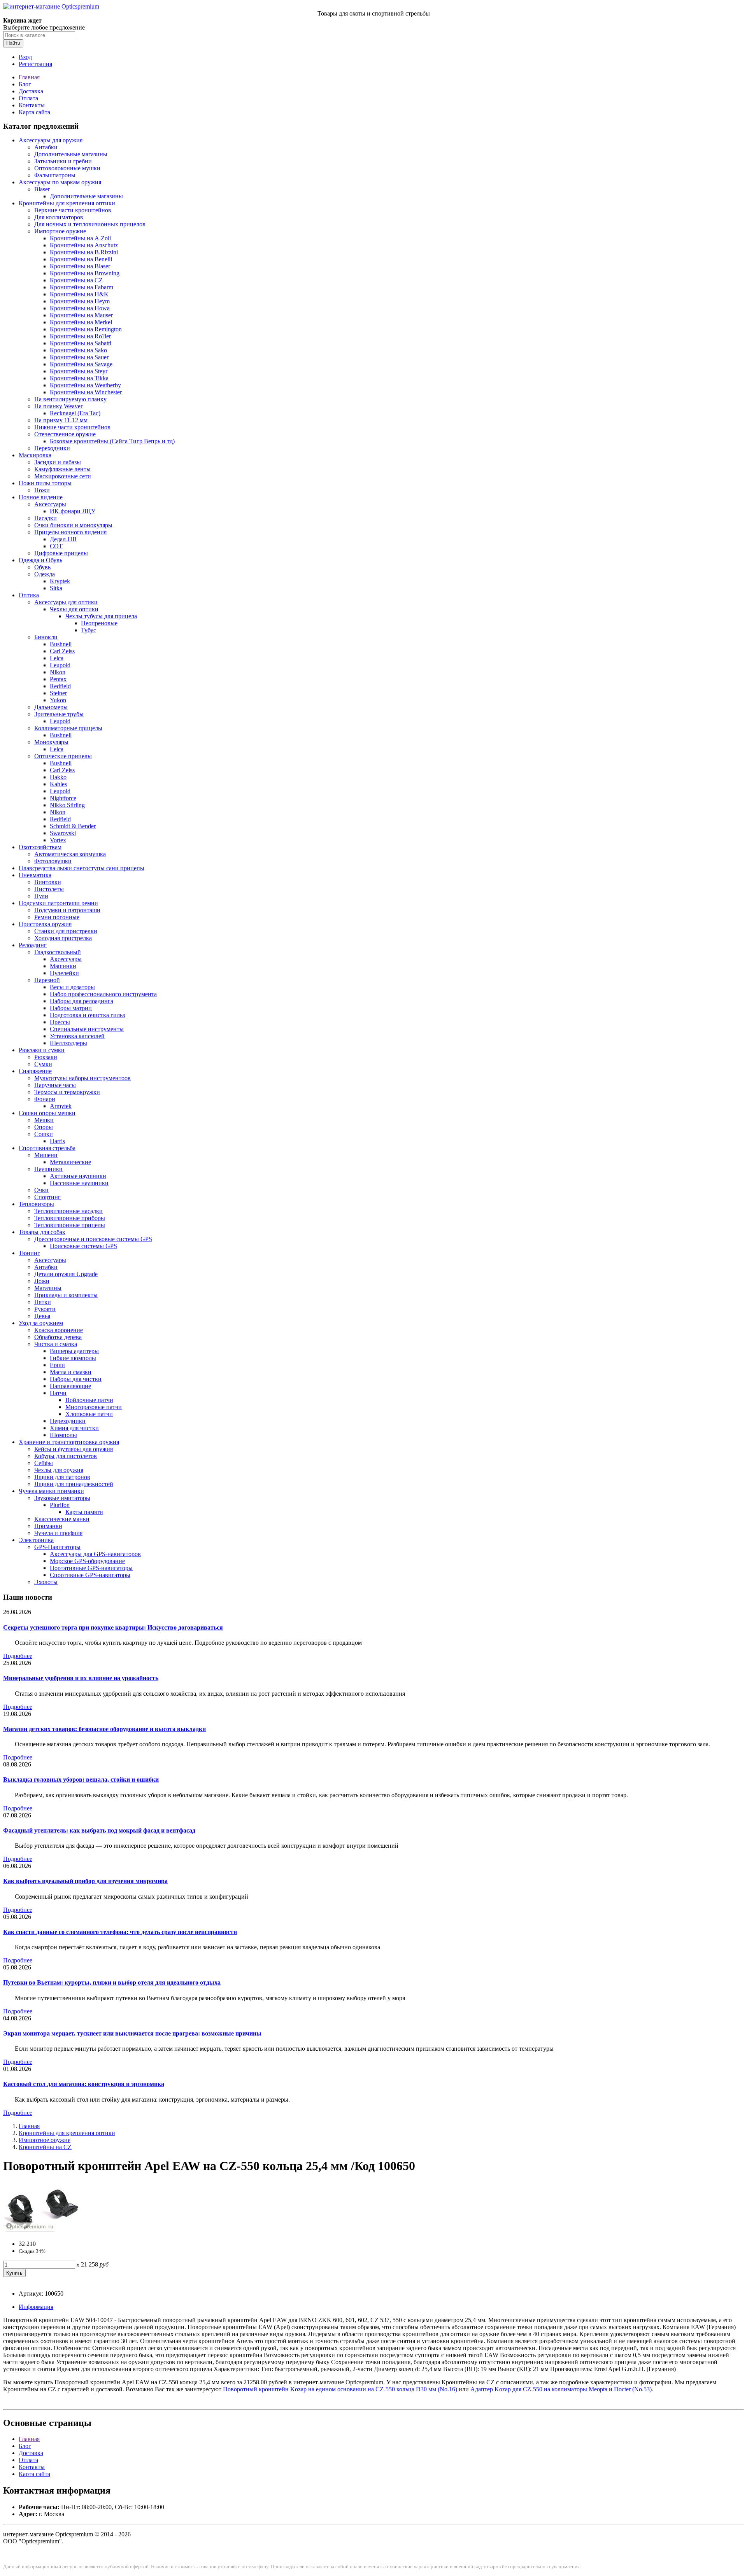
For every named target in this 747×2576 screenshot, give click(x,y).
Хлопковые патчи (89, 1414)
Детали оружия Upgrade (66, 1274)
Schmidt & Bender (73, 826)
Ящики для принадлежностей (74, 1484)
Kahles (58, 784)
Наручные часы (55, 1085)
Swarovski (63, 833)
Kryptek (60, 581)
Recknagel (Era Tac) (75, 413)
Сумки (43, 1064)
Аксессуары (50, 504)
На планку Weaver (58, 406)
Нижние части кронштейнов (72, 427)
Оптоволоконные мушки (67, 168)
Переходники (52, 448)
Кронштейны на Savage (81, 364)
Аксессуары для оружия (51, 140)
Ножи (42, 490)
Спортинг (47, 1197)
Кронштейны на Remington (86, 329)
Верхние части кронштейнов (73, 210)
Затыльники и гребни (63, 161)
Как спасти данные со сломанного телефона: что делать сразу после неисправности (120, 1932)
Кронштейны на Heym (80, 301)
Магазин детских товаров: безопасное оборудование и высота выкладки (104, 1729)
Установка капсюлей (77, 1036)
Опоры (44, 1127)
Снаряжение (35, 1071)
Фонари (45, 1099)
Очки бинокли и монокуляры (73, 525)
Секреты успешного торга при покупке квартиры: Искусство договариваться (113, 1627)
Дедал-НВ (63, 539)
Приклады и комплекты (66, 1295)
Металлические (70, 1162)
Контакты (32, 105)
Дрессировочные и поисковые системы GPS (93, 1239)
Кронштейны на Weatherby (85, 385)
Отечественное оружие (65, 434)
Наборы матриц (71, 1008)
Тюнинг (29, 1253)
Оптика (29, 595)
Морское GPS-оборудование (87, 1561)
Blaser (42, 189)
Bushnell (61, 644)
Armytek (61, 1106)
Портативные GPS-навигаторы (91, 1568)
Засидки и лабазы (58, 462)
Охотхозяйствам (40, 847)
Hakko (58, 777)
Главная (29, 77)
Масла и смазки (71, 1372)
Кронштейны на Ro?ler (80, 336)
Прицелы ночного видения (70, 532)
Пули (41, 896)
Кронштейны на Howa (80, 308)
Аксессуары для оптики (66, 602)
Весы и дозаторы (72, 987)
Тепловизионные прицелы (70, 1225)
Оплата (28, 98)
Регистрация (35, 64)
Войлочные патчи (89, 1400)
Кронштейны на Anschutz (84, 245)
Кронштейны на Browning (85, 273)
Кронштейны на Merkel (81, 322)
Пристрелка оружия (45, 924)
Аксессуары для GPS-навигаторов (95, 1554)
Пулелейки (64, 973)
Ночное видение (41, 497)
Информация (36, 2307)
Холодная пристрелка (63, 938)
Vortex (58, 840)
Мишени (46, 1155)
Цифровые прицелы (61, 553)
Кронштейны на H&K (79, 294)
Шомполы (63, 1435)
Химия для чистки (74, 1428)
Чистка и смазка (56, 1344)
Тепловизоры (36, 1204)
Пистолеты (49, 889)
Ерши (57, 1365)
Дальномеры (51, 707)
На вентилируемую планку (70, 399)
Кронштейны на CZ (76, 280)
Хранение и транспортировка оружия (69, 1442)
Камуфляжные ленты (62, 469)
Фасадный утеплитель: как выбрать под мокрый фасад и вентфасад (99, 1830)
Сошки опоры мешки (47, 1113)
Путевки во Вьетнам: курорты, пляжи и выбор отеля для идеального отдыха (112, 1982)
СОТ (56, 546)
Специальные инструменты (87, 1029)
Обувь (42, 567)
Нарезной (47, 980)
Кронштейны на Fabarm (82, 287)
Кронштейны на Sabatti (81, 343)
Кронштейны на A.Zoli (80, 238)
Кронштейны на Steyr (79, 371)
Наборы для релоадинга (82, 1001)
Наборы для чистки (76, 1379)
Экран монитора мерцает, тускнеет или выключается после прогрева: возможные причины (132, 2033)
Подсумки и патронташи (67, 910)
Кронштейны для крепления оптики (67, 203)
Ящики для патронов (62, 1477)
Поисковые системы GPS (83, 1246)
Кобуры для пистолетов (66, 1456)
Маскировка (35, 455)
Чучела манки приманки (51, 1491)
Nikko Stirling (67, 805)
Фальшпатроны (55, 175)
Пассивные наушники (79, 1183)
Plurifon (60, 1505)
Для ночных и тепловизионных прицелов (90, 224)
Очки (41, 1190)
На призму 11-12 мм (61, 420)
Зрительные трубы (59, 714)
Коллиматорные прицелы (68, 728)
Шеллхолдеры (68, 1043)
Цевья (42, 1316)
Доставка (31, 91)
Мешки (44, 1120)
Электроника (36, 1540)
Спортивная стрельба (47, 1148)
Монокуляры (51, 742)
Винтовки (48, 882)
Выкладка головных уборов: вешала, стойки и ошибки (81, 1779)
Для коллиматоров (59, 217)
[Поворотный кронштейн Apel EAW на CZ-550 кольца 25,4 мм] (42, 2231)
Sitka (56, 588)
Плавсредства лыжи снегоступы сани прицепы (82, 868)
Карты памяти (84, 1512)
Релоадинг (33, 945)
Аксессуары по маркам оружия (60, 182)
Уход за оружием (41, 1323)
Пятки (43, 1302)
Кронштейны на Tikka (79, 378)
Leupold (60, 665)
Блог (25, 84)
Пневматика (35, 875)
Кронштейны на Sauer (79, 357)
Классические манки (62, 1519)
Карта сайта (34, 112)
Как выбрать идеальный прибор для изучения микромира (85, 1881)
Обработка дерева (58, 1337)
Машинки (63, 966)
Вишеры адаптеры (74, 1351)
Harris (57, 1141)
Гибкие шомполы (73, 1358)
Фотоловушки (53, 861)
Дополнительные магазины (71, 154)
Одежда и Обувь (40, 560)
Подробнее (18, 1656)
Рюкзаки (46, 1057)
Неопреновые (99, 623)
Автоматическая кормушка (70, 854)
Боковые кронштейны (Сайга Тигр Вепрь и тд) (112, 441)
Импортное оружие (60, 231)
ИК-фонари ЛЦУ (73, 511)
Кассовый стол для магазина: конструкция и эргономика (84, 2084)
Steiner (58, 693)
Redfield (60, 686)
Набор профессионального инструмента (103, 994)
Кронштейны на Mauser (81, 315)
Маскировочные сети (63, 476)
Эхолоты (46, 1582)
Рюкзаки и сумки (42, 1050)
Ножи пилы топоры (45, 483)
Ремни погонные (57, 917)
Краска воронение (59, 1330)
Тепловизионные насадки (68, 1211)
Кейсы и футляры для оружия (74, 1449)
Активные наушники (78, 1176)
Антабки (46, 147)
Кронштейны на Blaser (80, 266)
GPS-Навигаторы (57, 1547)
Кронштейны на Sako (78, 350)
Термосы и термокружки (67, 1092)
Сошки (44, 1134)
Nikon (58, 672)
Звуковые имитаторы (62, 1498)
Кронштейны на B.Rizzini (84, 252)
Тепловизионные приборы (70, 1218)
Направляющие (70, 1386)
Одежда (45, 574)
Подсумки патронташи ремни (58, 903)
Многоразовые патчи (94, 1407)
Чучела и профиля (58, 1533)
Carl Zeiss (62, 651)
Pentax (58, 679)
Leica (57, 658)
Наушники (48, 1169)
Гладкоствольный (58, 952)
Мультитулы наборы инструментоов (82, 1078)
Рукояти (45, 1309)
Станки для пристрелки (66, 931)
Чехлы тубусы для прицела (101, 616)
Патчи (58, 1393)
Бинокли (46, 637)
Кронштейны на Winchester (86, 392)
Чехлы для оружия (59, 1470)
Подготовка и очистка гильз (87, 1015)
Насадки (46, 518)
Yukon (58, 700)
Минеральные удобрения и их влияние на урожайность (81, 1678)
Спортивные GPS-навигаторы (90, 1575)
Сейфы (44, 1463)
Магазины (48, 1288)
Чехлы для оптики (74, 609)
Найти (13, 43)
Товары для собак (42, 1232)
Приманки (48, 1526)
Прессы (60, 1022)
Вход (25, 57)
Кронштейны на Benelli (81, 259)
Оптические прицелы (63, 756)
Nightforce (63, 798)
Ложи (42, 1281)
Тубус (89, 630)
